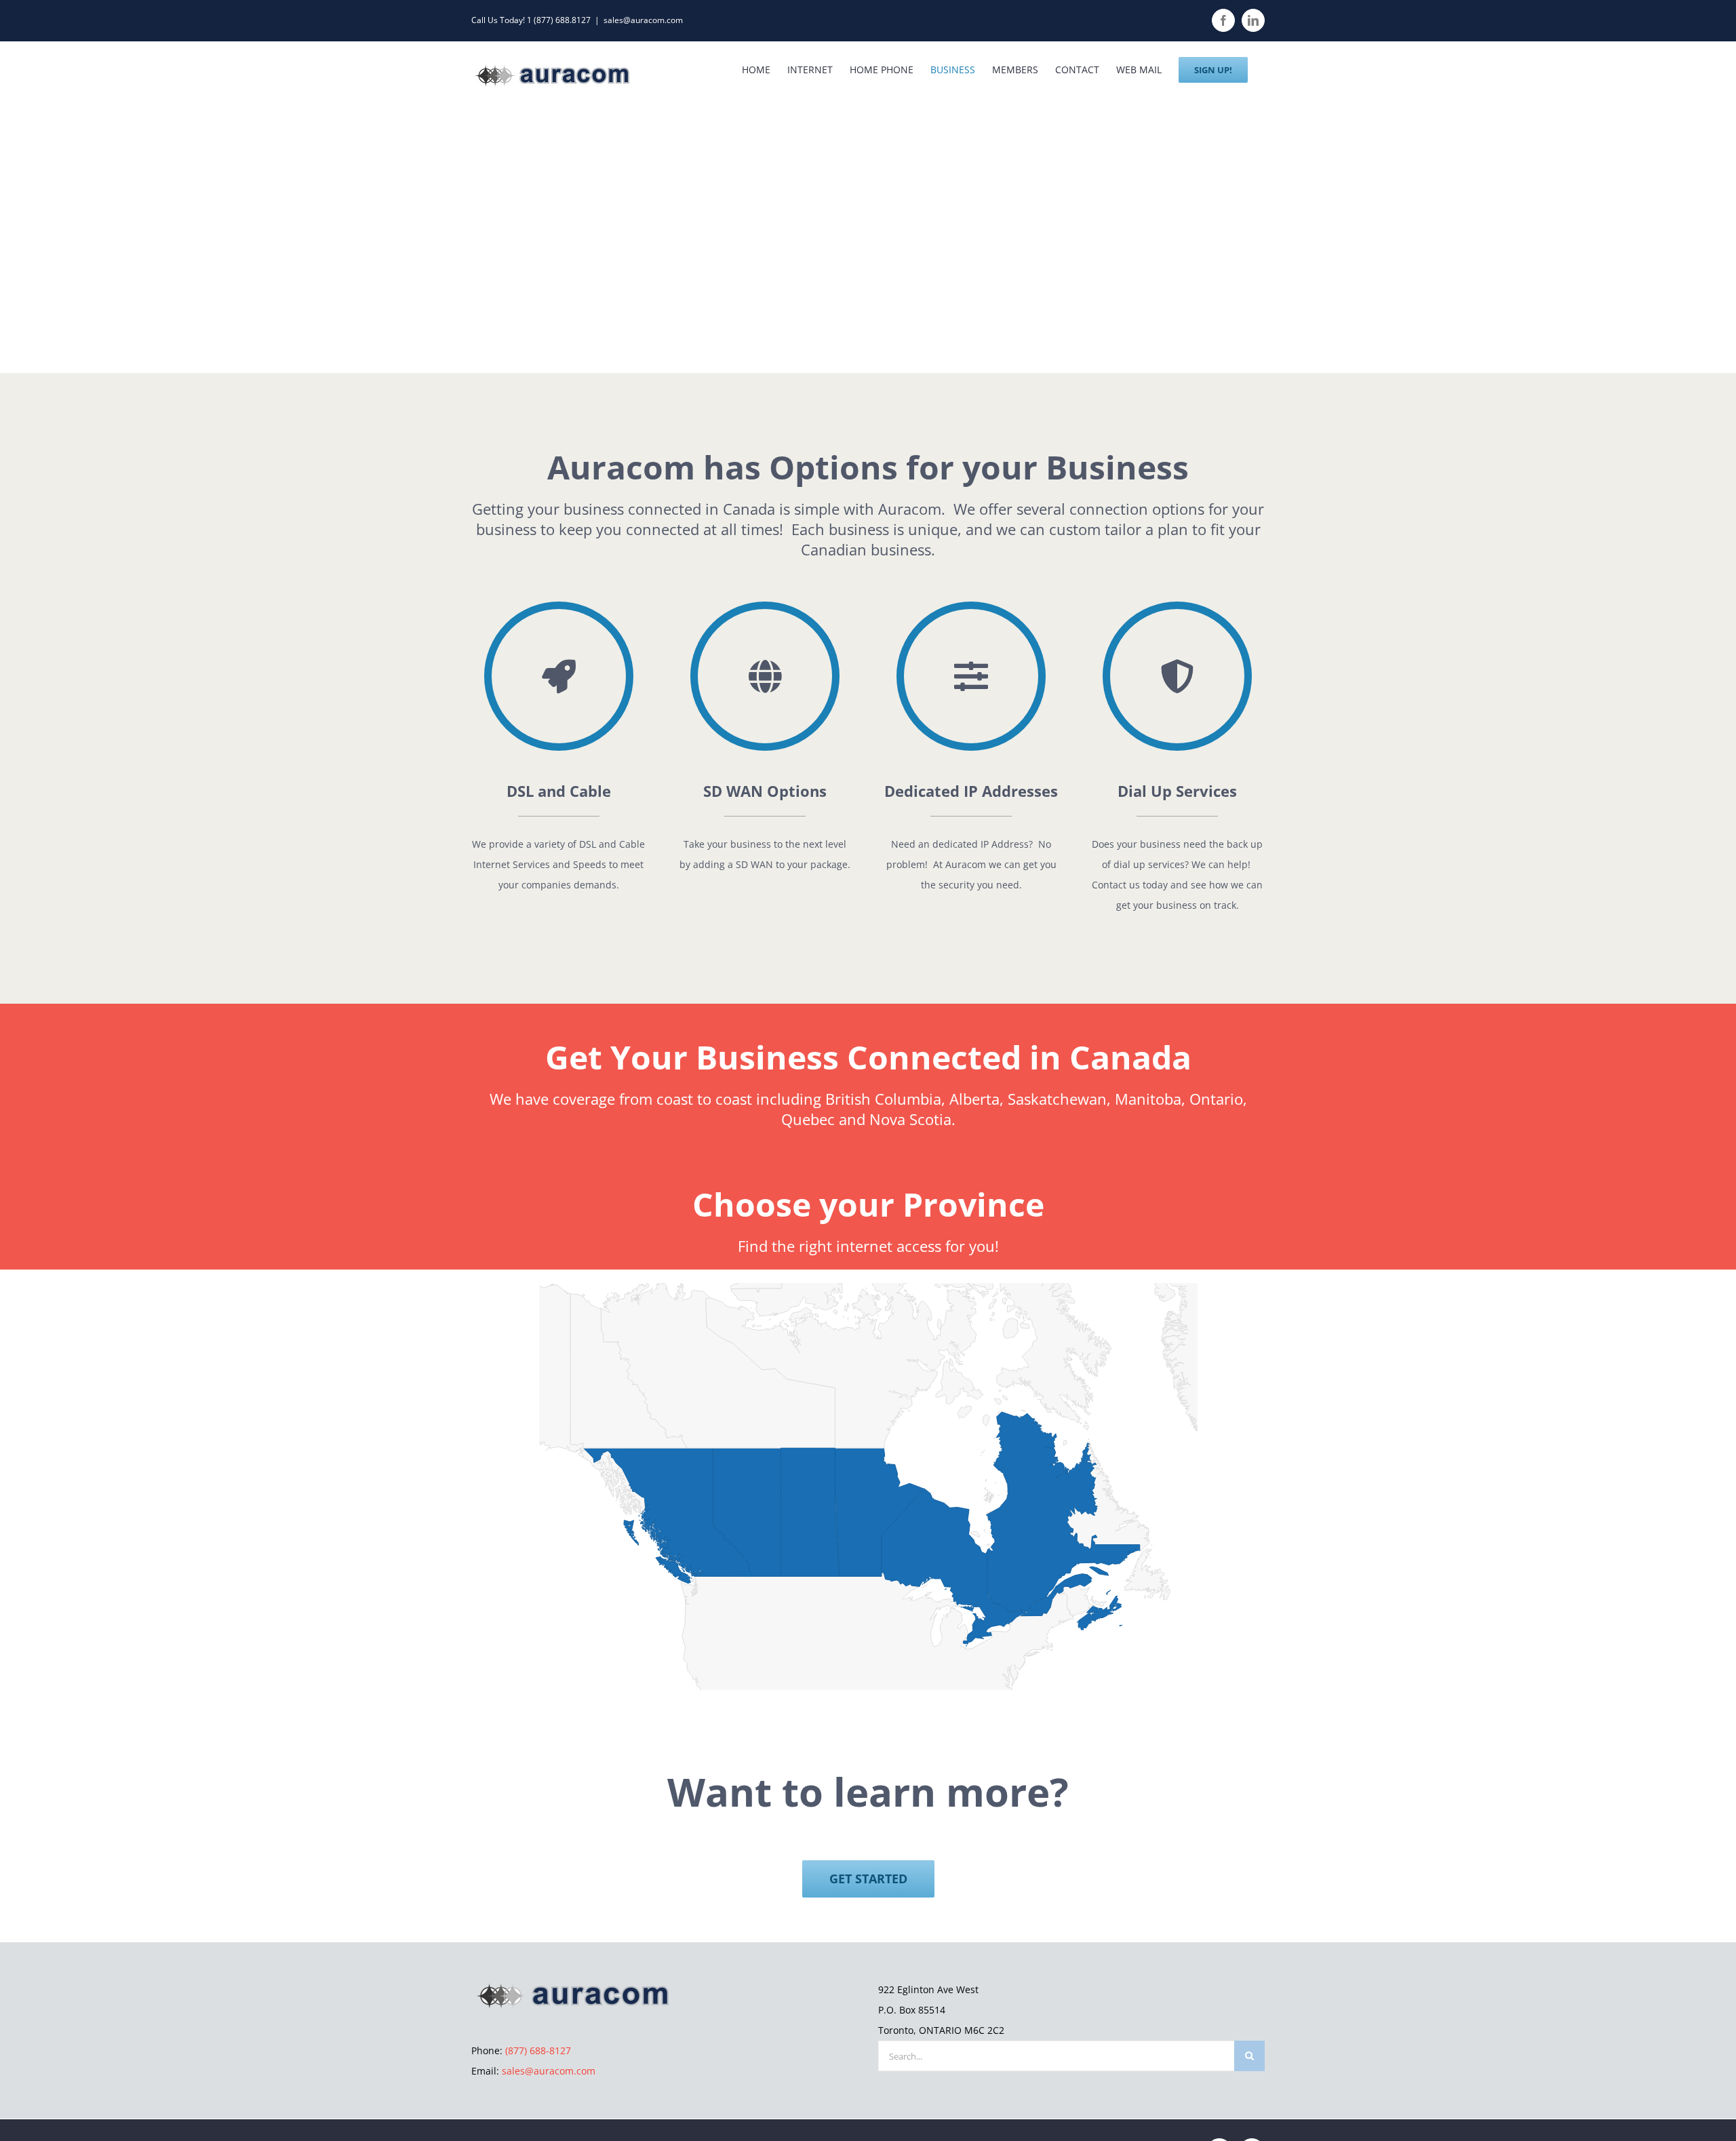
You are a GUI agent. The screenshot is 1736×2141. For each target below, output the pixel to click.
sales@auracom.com (643, 20)
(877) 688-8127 (538, 2050)
